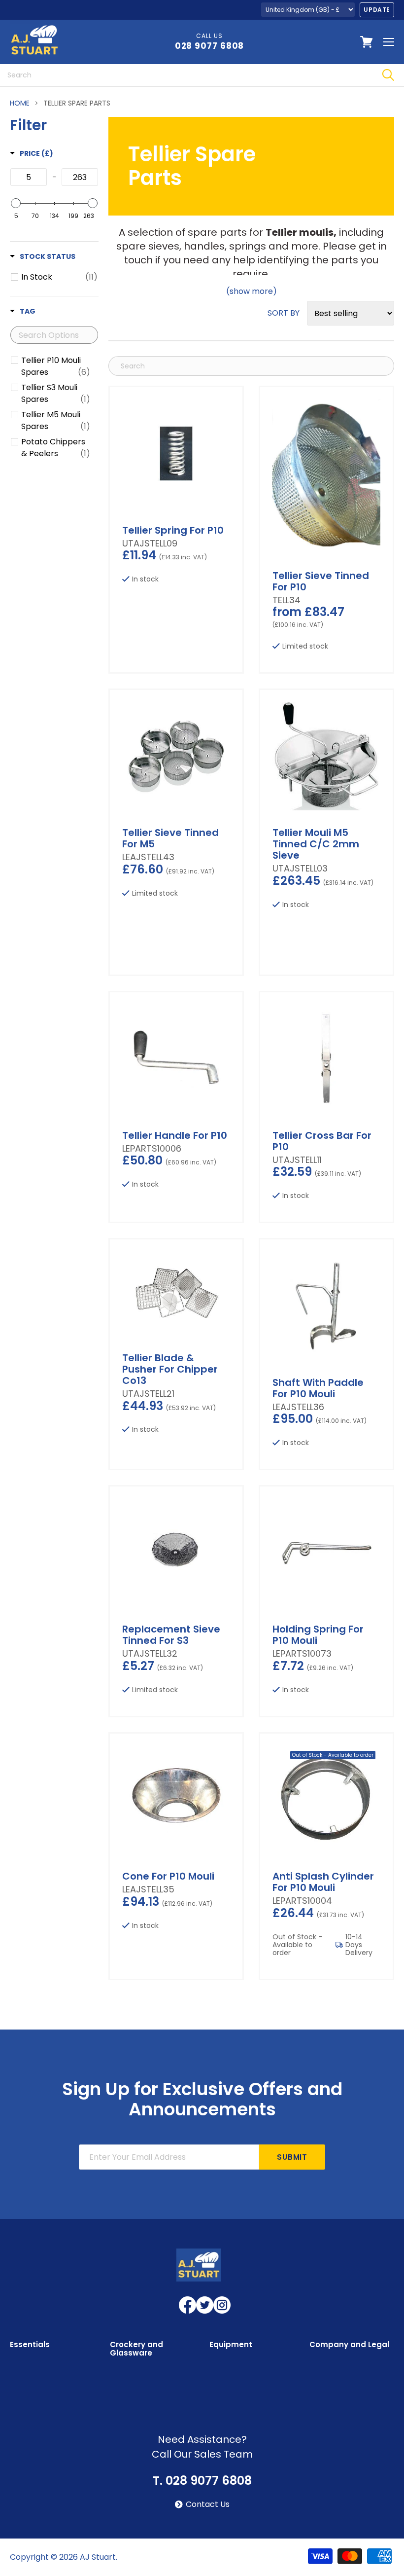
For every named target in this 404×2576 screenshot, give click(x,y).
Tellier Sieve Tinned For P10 (321, 581)
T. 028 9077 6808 (202, 2481)
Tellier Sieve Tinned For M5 (170, 838)
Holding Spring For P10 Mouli (318, 1635)
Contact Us (208, 2504)
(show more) (252, 291)
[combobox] (186, 75)
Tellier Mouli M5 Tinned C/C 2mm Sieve (316, 844)
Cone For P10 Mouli (168, 1876)
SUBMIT (292, 2157)
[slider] (16, 203)
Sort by (284, 313)
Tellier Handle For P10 (175, 1135)
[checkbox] (59, 277)
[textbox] (29, 177)
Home (20, 103)
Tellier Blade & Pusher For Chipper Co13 (170, 1369)
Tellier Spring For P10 (173, 530)
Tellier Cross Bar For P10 (322, 1141)
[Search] (388, 75)
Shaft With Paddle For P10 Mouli (318, 1388)
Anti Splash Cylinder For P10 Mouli (323, 1882)
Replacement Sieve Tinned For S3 (171, 1635)
